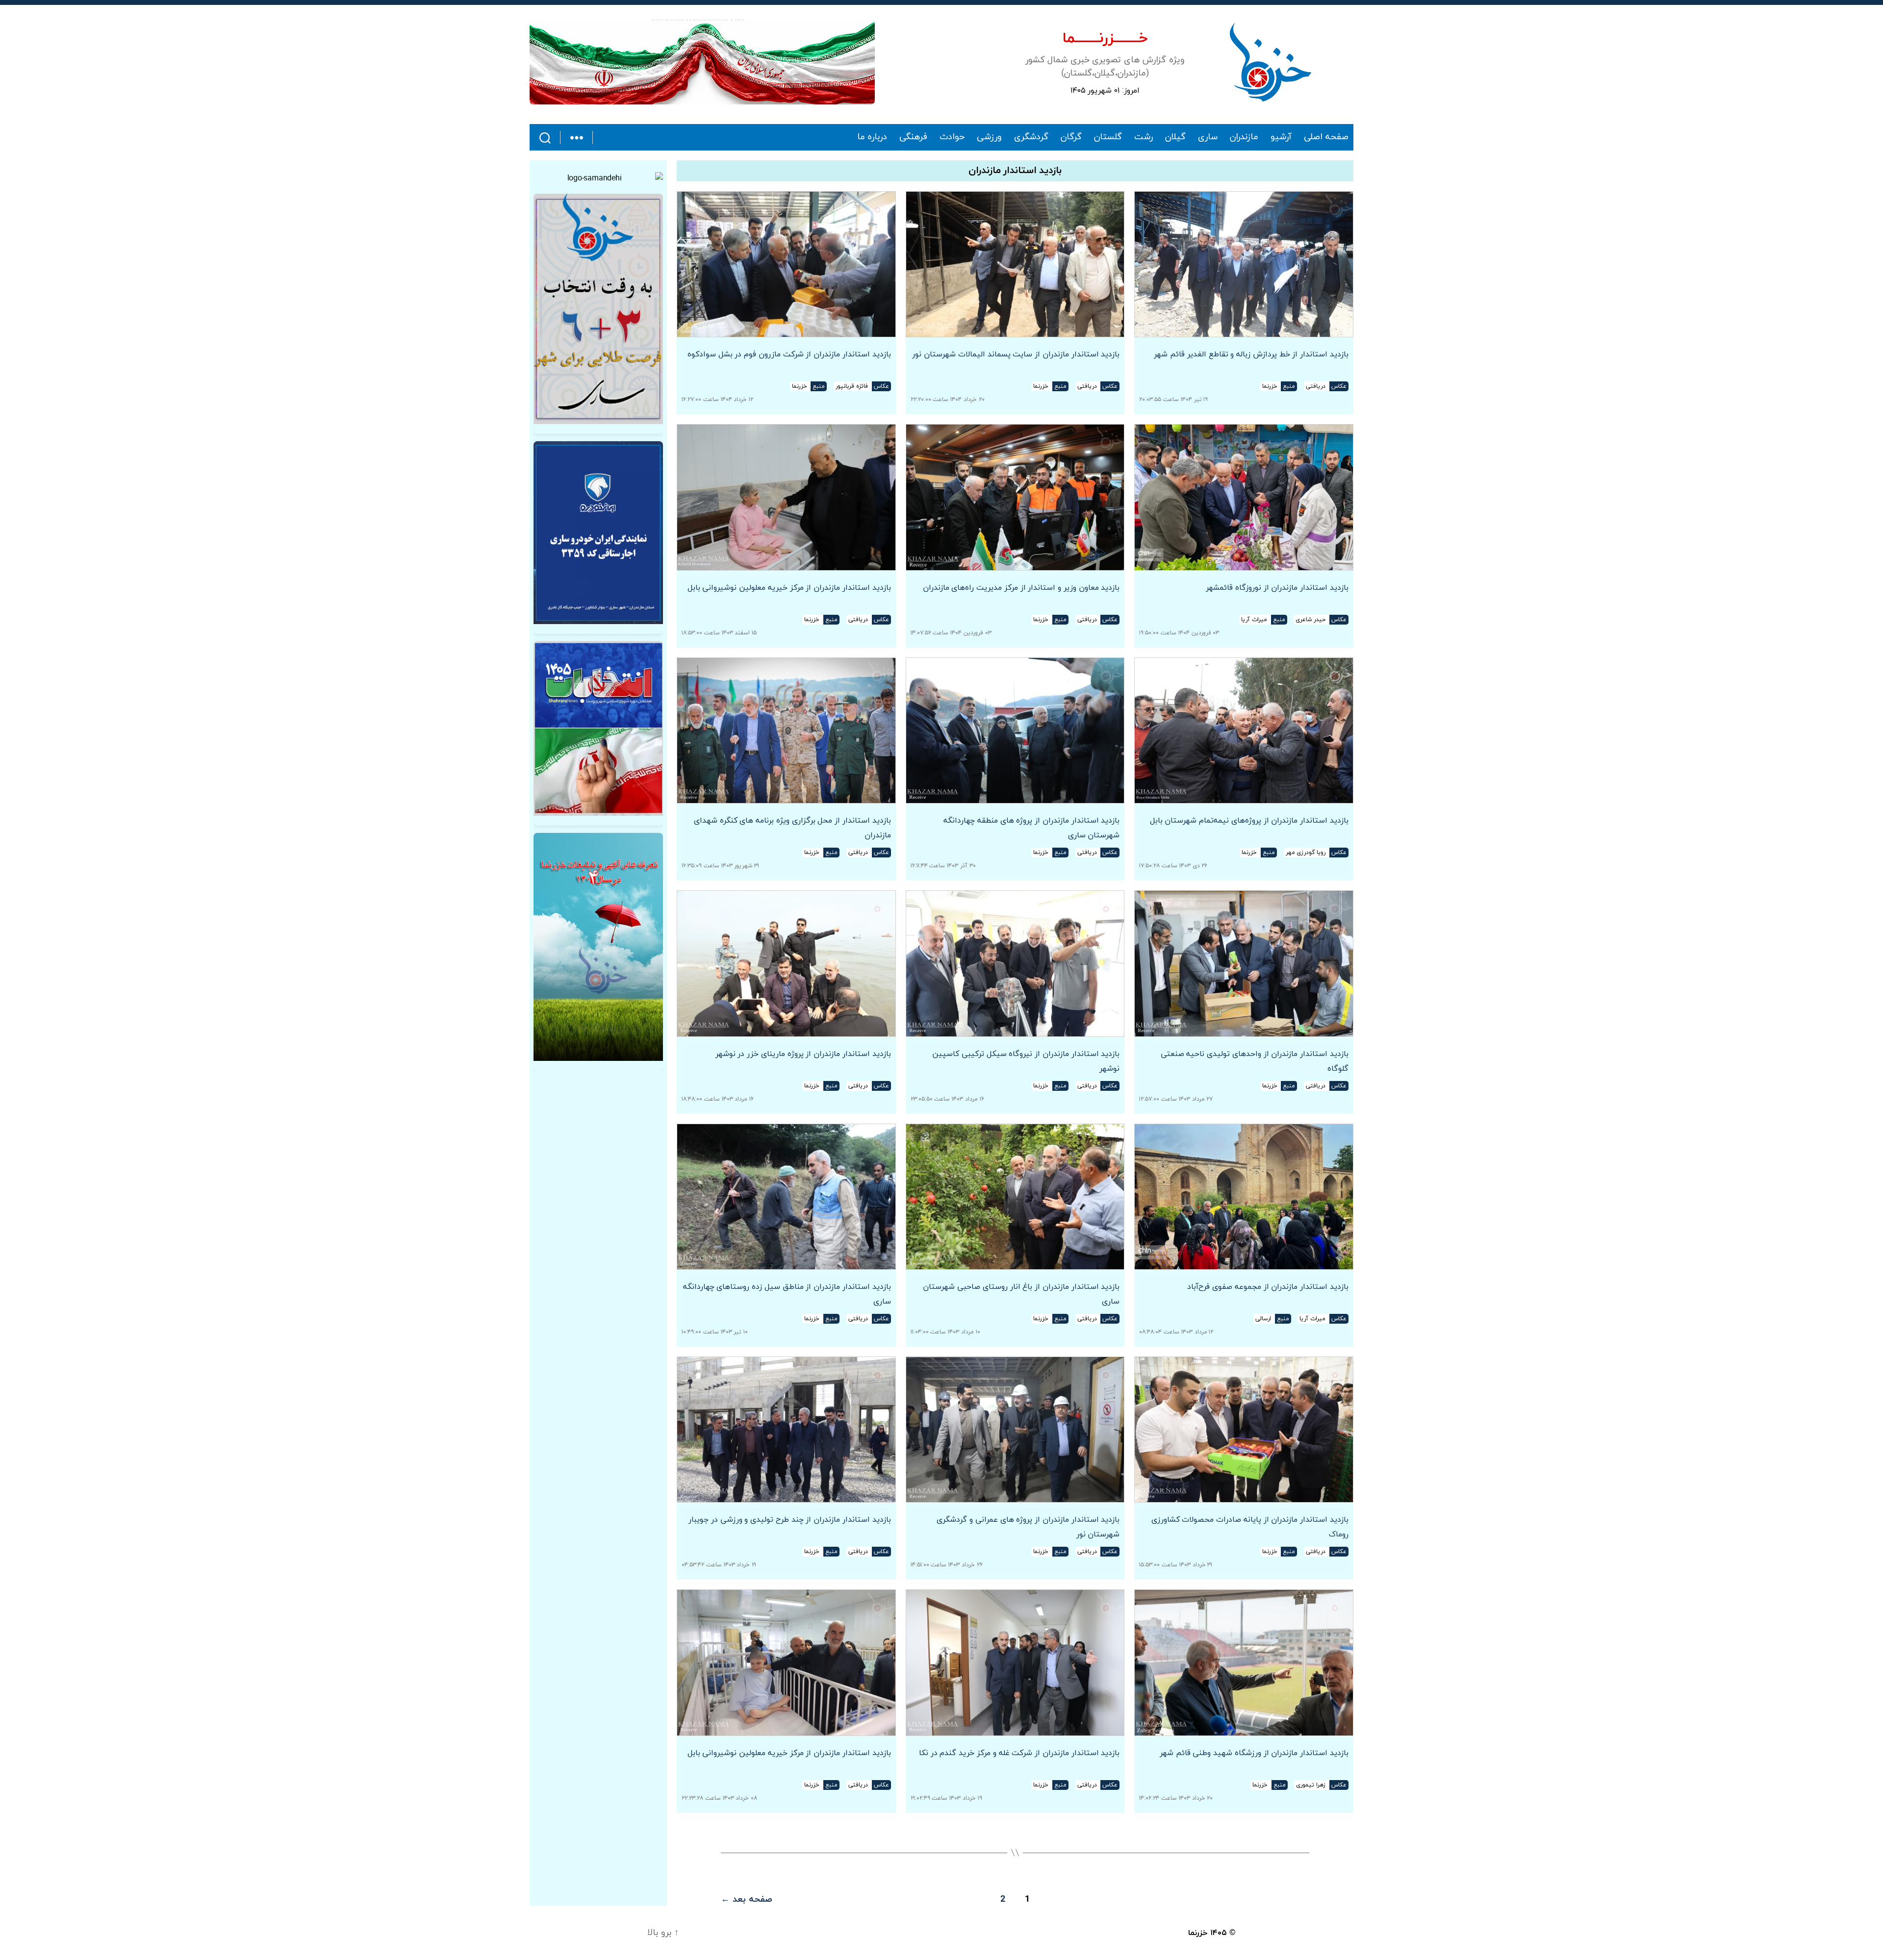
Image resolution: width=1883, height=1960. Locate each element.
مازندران (1244, 137)
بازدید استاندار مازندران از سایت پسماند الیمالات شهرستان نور (1016, 354)
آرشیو (1281, 137)
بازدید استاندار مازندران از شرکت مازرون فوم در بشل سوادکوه (789, 354)
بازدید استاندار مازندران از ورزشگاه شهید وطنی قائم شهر (1254, 1753)
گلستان (1108, 137)
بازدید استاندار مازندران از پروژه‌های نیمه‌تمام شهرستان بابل (1249, 821)
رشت (1144, 137)
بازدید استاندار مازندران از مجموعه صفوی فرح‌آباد (1268, 1287)
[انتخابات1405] (598, 729)
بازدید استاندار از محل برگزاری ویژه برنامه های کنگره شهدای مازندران (792, 828)
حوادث (952, 137)
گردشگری (1031, 137)
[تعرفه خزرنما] (598, 947)
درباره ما (872, 137)
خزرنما (1198, 1933)
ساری (1208, 137)
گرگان (1071, 137)
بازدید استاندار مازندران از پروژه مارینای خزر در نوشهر (803, 1054)
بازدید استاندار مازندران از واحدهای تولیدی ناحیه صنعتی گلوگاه (1255, 1061)
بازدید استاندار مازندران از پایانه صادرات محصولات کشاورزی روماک (1250, 1527)
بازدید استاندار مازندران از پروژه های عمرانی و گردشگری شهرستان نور (1028, 1527)
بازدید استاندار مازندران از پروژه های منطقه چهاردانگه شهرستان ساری (1031, 828)
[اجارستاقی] (598, 533)
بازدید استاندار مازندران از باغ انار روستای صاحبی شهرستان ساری (1021, 1294)
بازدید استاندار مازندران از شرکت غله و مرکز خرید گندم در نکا (1019, 1753)
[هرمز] (702, 62)
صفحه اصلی (1326, 137)
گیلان (1175, 137)
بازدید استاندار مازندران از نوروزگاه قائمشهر (1277, 588)
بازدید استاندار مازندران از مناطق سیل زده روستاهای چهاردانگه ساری (787, 1294)
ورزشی (989, 137)
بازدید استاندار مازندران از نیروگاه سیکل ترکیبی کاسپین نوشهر (1026, 1061)
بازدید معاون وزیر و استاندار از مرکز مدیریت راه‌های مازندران (1021, 588)
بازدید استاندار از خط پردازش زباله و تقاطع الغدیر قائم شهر (1251, 354)
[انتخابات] (598, 309)
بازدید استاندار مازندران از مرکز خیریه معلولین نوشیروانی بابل (789, 588)
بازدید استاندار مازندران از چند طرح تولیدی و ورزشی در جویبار (788, 1520)
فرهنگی (913, 137)
